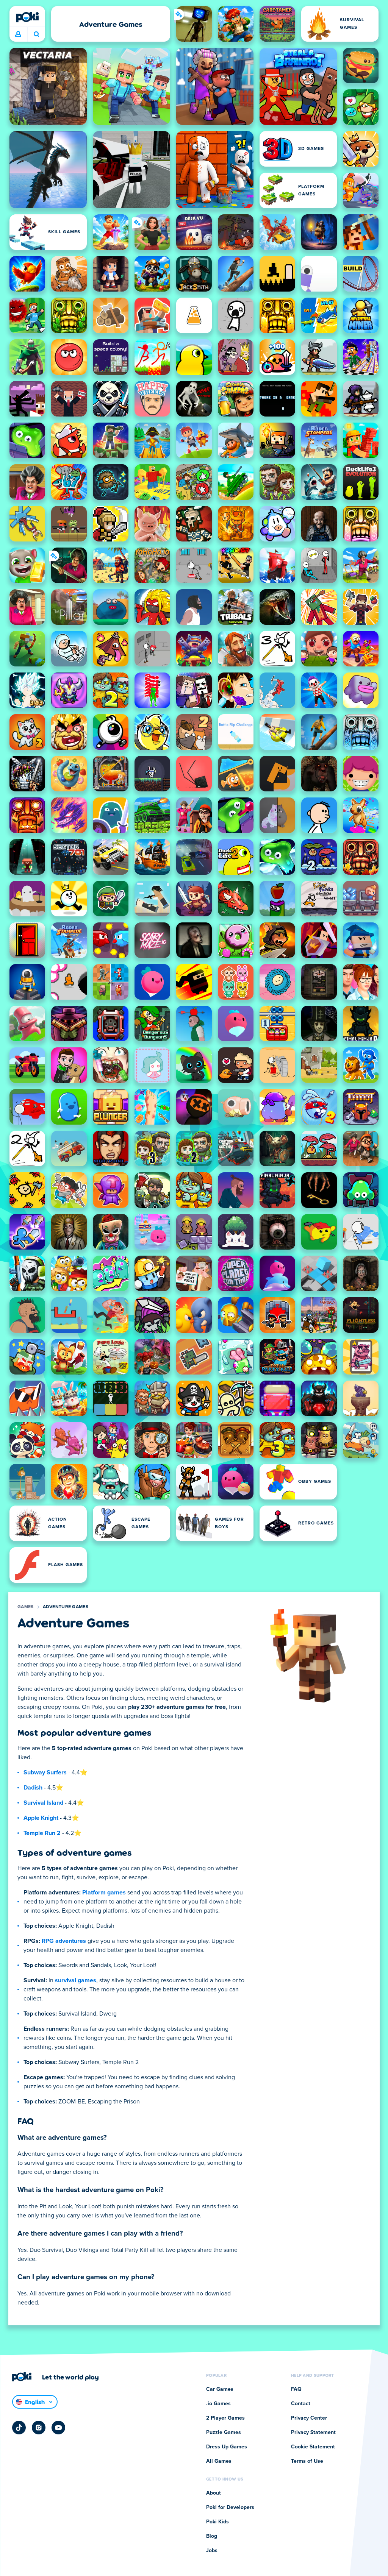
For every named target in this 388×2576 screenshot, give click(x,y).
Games (26, 1607)
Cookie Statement (313, 2447)
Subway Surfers (45, 1772)
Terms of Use (307, 2461)
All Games (219, 2461)
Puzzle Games (224, 2432)
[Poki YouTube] (58, 2428)
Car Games (220, 2389)
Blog (212, 2536)
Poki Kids (217, 2522)
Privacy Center (309, 2418)
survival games (76, 1980)
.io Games (218, 2404)
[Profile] (18, 34)
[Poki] (27, 17)
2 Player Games (225, 2418)
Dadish (33, 1788)
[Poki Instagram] (39, 2428)
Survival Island (43, 1803)
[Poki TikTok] (19, 2428)
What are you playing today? (36, 34)
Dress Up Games (227, 2447)
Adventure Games (66, 1607)
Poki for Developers (230, 2507)
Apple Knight (41, 1818)
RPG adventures (64, 1941)
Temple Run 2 (42, 1833)
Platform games (104, 1893)
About (214, 2493)
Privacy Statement (313, 2432)
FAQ (296, 2389)
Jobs (212, 2551)
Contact (301, 2404)
